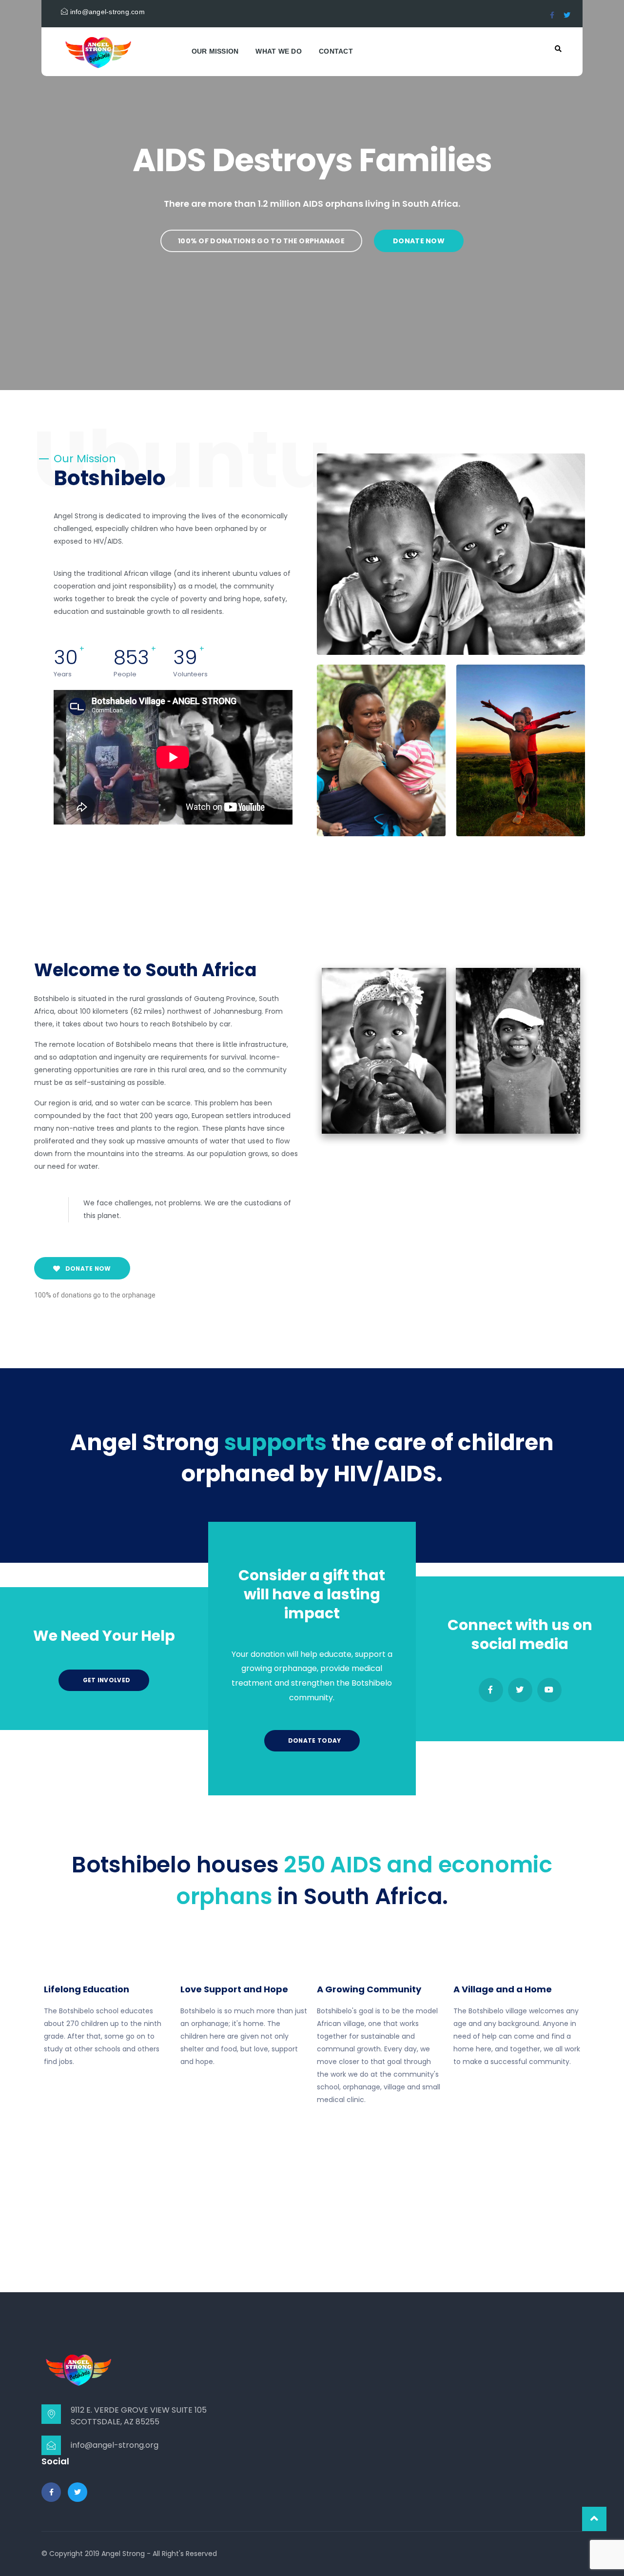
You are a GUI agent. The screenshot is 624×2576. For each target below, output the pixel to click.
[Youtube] (549, 1690)
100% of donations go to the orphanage (261, 241)
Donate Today (314, 1740)
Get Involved (106, 1680)
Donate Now (419, 241)
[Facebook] (491, 1690)
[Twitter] (520, 1690)
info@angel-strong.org (115, 2445)
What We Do (279, 51)
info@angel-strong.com (106, 12)
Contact (336, 51)
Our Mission (215, 51)
